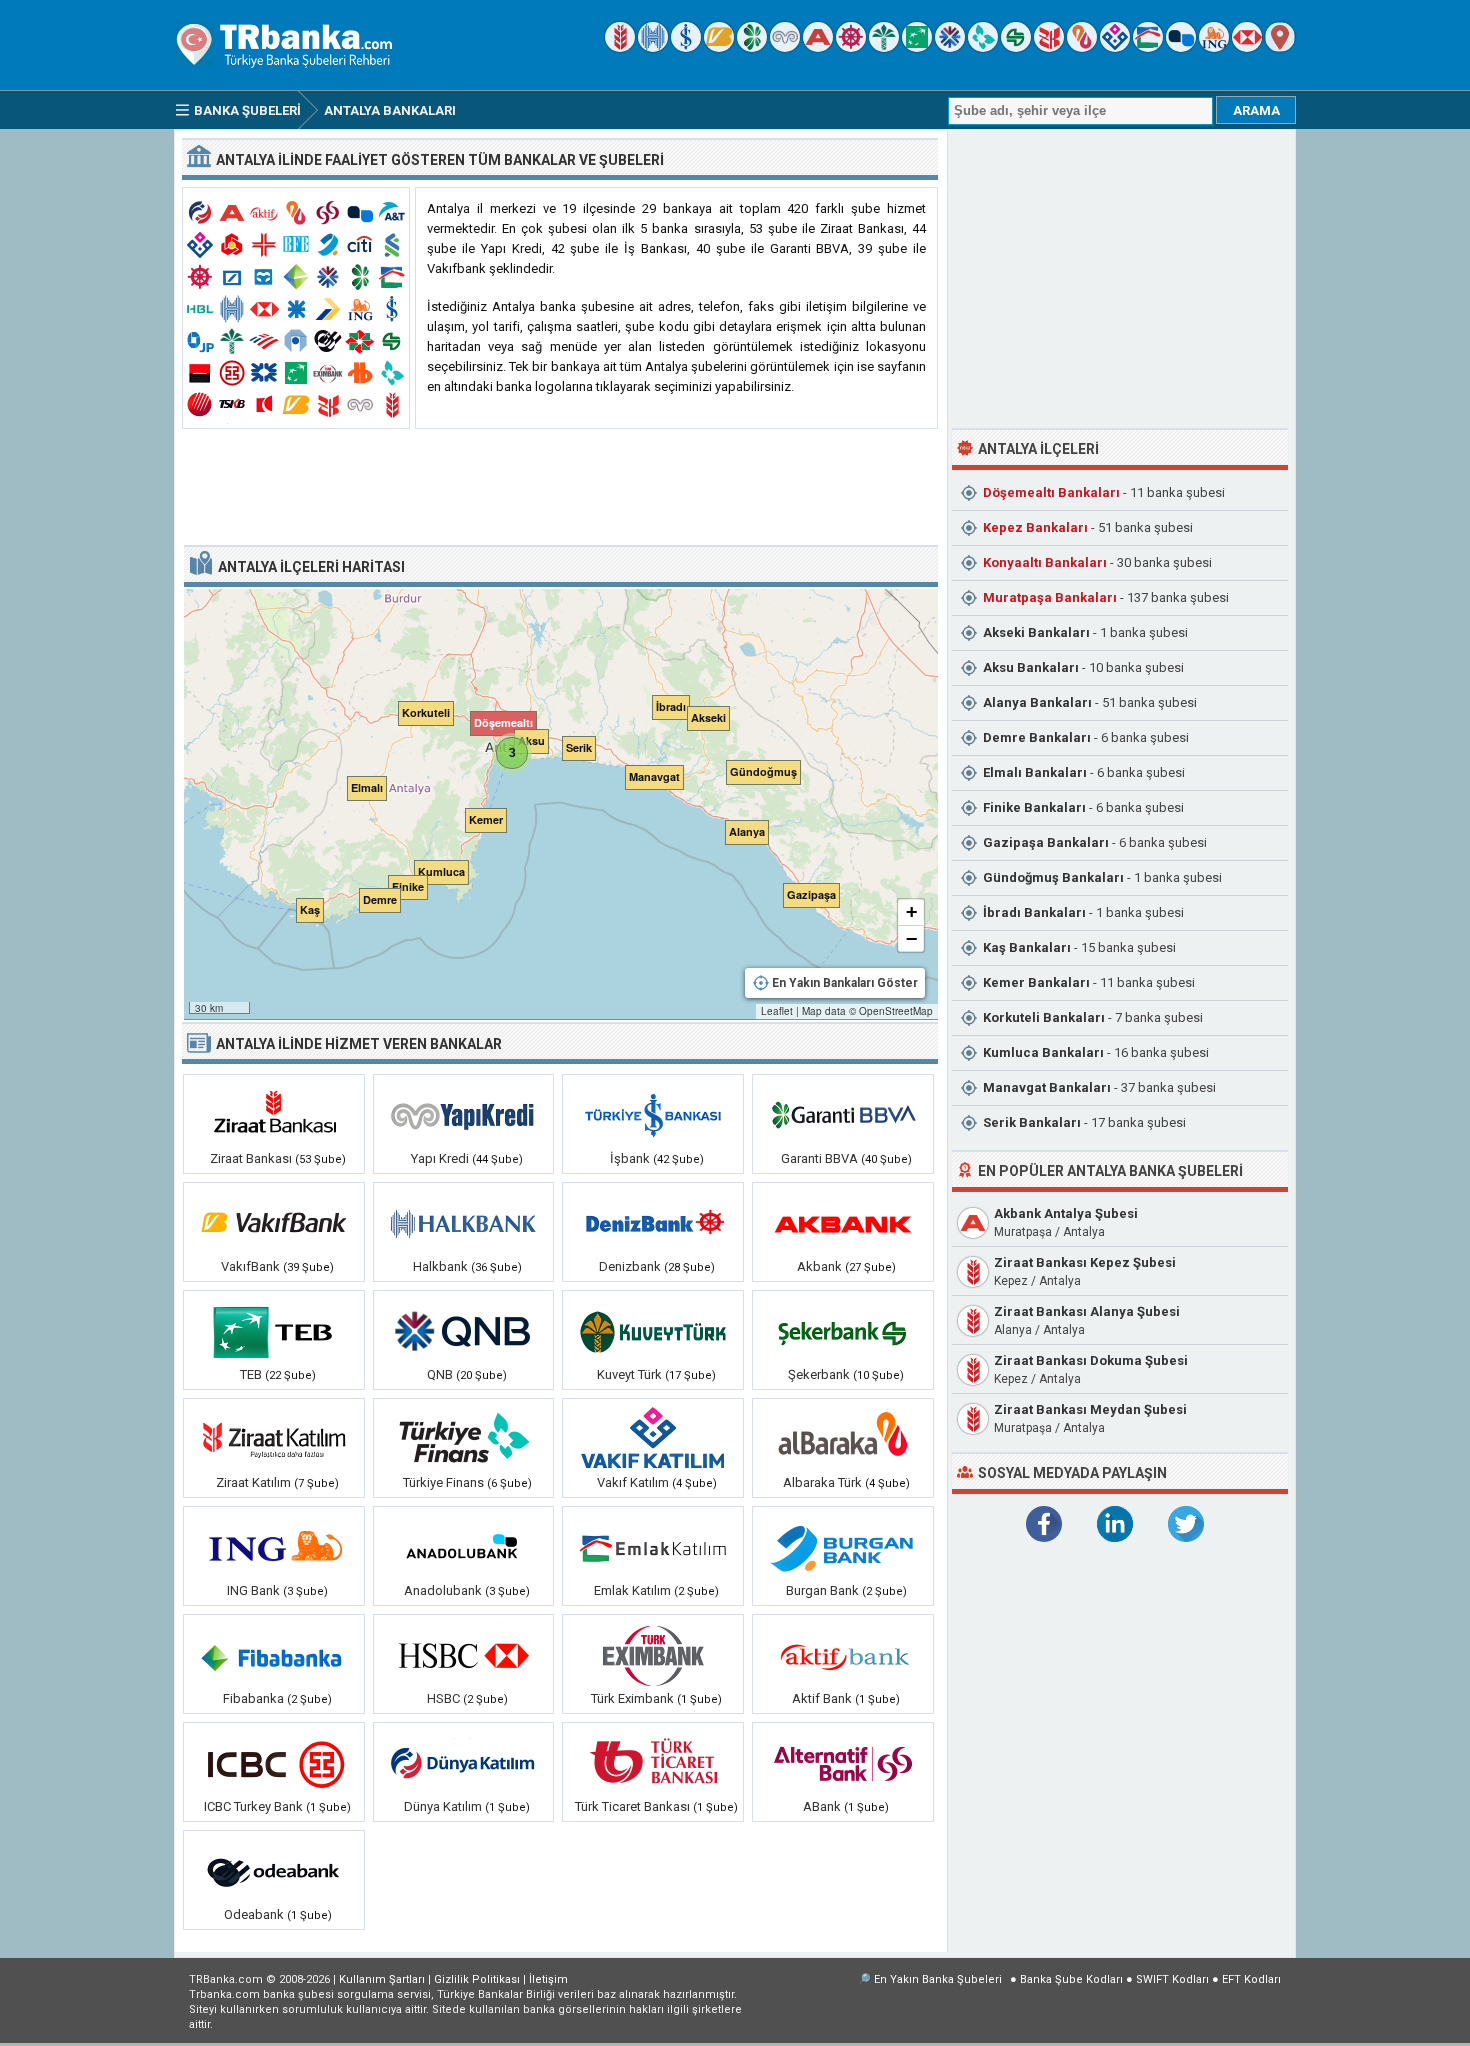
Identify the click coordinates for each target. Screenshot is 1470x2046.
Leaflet (777, 1011)
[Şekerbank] (1016, 47)
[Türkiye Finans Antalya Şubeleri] (464, 1439)
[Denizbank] (851, 47)
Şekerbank (819, 1374)
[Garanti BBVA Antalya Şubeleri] (843, 1115)
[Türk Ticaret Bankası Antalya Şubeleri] (653, 1763)
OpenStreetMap (896, 1011)
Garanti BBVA (819, 1158)
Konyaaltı (1045, 562)
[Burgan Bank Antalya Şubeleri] (843, 1547)
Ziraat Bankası (251, 1158)
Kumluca (1043, 1052)
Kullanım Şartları (382, 1979)
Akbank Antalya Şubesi (1066, 1213)
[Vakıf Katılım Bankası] (1115, 47)
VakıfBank (250, 1266)
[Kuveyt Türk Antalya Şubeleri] (653, 1331)
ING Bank (253, 1590)
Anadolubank (443, 1590)
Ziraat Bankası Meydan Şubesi (1090, 1409)
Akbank (819, 1266)
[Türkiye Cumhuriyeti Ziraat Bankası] (620, 47)
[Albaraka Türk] (1082, 47)
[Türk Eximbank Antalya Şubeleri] (653, 1655)
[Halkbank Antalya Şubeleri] (464, 1223)
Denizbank (630, 1266)
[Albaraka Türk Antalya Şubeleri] (843, 1439)
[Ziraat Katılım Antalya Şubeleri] (274, 1439)
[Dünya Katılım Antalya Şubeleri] (464, 1763)
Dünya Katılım (443, 1806)
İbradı (1034, 912)
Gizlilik (477, 1979)
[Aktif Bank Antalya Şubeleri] (843, 1655)
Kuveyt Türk (629, 1374)
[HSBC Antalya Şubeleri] (464, 1655)
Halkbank (440, 1266)
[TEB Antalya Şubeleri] (274, 1331)
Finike (1034, 807)
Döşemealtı (1051, 492)
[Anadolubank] (1181, 47)
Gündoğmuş (1053, 877)
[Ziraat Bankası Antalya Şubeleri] (274, 1115)
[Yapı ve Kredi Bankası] (785, 47)
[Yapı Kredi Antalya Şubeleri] (464, 1115)
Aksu (1031, 667)
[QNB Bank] (950, 47)
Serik (1032, 1122)
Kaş (1027, 947)
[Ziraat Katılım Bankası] (1049, 47)
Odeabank (254, 1914)
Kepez (1035, 527)
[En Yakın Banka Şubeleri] (1280, 47)
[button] (536, 737)
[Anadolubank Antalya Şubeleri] (464, 1547)
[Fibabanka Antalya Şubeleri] (274, 1655)
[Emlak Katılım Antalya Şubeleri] (653, 1547)
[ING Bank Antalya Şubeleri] (274, 1547)
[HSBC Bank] (1247, 47)
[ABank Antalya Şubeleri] (843, 1763)
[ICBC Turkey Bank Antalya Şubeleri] (274, 1763)
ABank (822, 1806)
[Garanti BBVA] (752, 47)
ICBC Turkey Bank (253, 1806)
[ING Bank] (1214, 47)
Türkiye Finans (443, 1482)
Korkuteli (1044, 1017)
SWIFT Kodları (1172, 1979)
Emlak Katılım (632, 1590)
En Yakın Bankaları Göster (845, 983)
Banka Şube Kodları (1071, 1979)
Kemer (1036, 982)
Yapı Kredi (440, 1158)
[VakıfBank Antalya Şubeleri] (274, 1223)
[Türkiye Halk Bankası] (653, 47)
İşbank (630, 1158)
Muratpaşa (1050, 597)
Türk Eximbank (634, 1698)
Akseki (1036, 632)
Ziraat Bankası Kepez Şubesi (1085, 1262)
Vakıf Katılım (633, 1482)
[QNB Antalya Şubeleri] (464, 1331)
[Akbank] (818, 47)
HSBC (443, 1698)
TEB (251, 1374)
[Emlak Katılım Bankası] (1148, 47)
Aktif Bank (822, 1698)
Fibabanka (253, 1698)
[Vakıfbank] (719, 47)
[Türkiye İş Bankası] (686, 47)
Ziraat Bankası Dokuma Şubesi (1091, 1360)
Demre (1037, 737)
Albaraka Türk (822, 1482)
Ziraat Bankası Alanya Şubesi (1087, 1311)
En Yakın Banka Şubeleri (938, 1979)
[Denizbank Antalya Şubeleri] (653, 1223)
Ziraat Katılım (253, 1482)
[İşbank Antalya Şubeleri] (653, 1115)
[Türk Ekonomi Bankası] (917, 47)
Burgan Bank (822, 1590)
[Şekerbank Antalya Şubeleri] (843, 1331)
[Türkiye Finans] (983, 47)
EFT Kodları (1251, 1979)
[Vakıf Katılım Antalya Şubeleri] (653, 1439)
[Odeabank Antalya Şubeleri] (274, 1871)
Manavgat (1047, 1087)
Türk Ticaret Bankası (632, 1806)
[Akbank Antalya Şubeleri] (843, 1223)
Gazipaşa (1046, 842)
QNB (440, 1374)
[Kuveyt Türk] (884, 47)
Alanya (1037, 702)
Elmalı (1035, 772)
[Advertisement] (560, 488)
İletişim (548, 1979)
